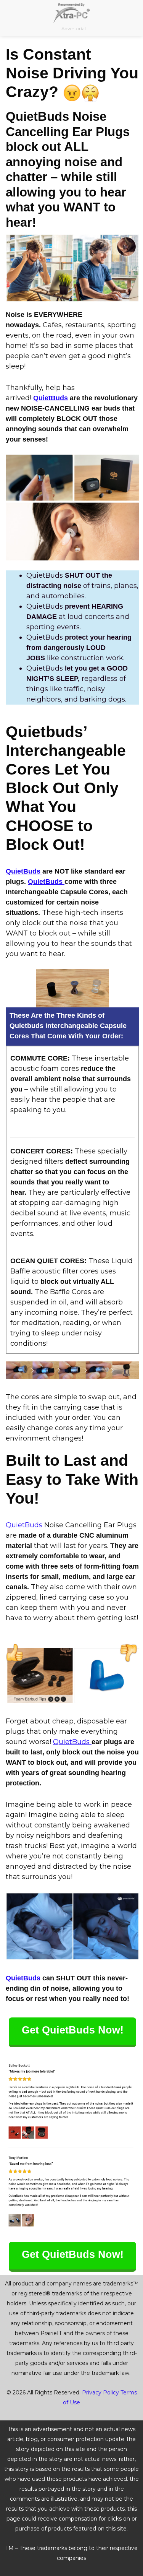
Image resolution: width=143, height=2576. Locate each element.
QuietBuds (51, 398)
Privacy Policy (100, 2392)
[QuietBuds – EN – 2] (72, 268)
